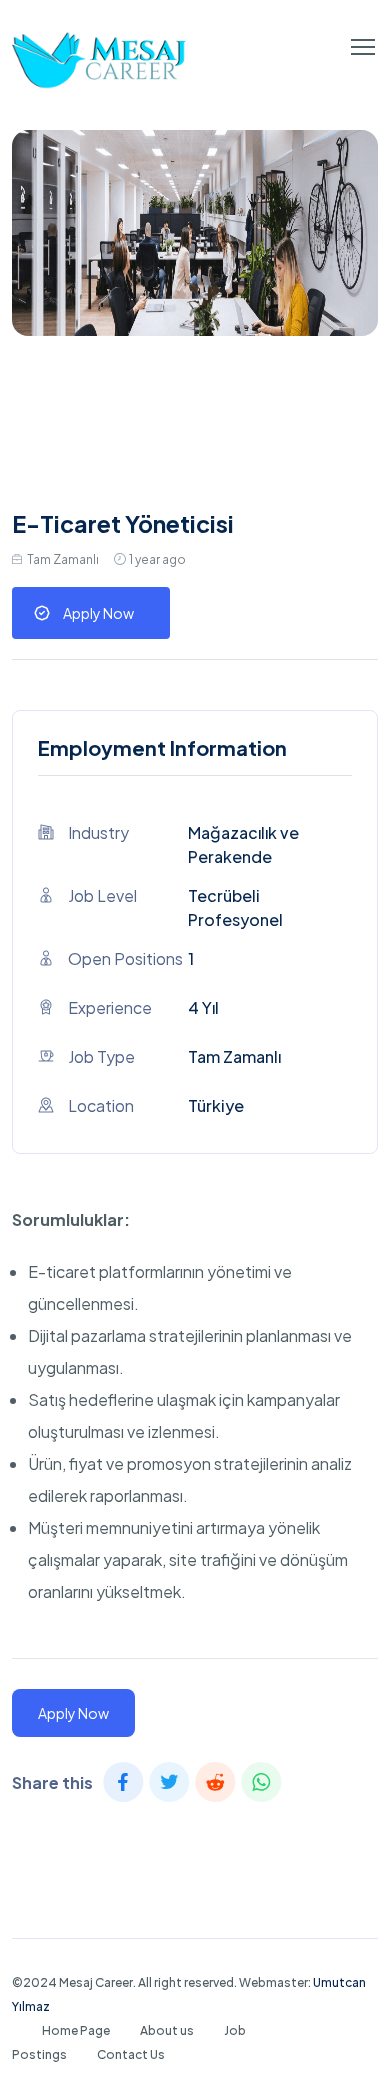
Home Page (76, 2030)
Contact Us (131, 2054)
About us (167, 2030)
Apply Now (98, 613)
